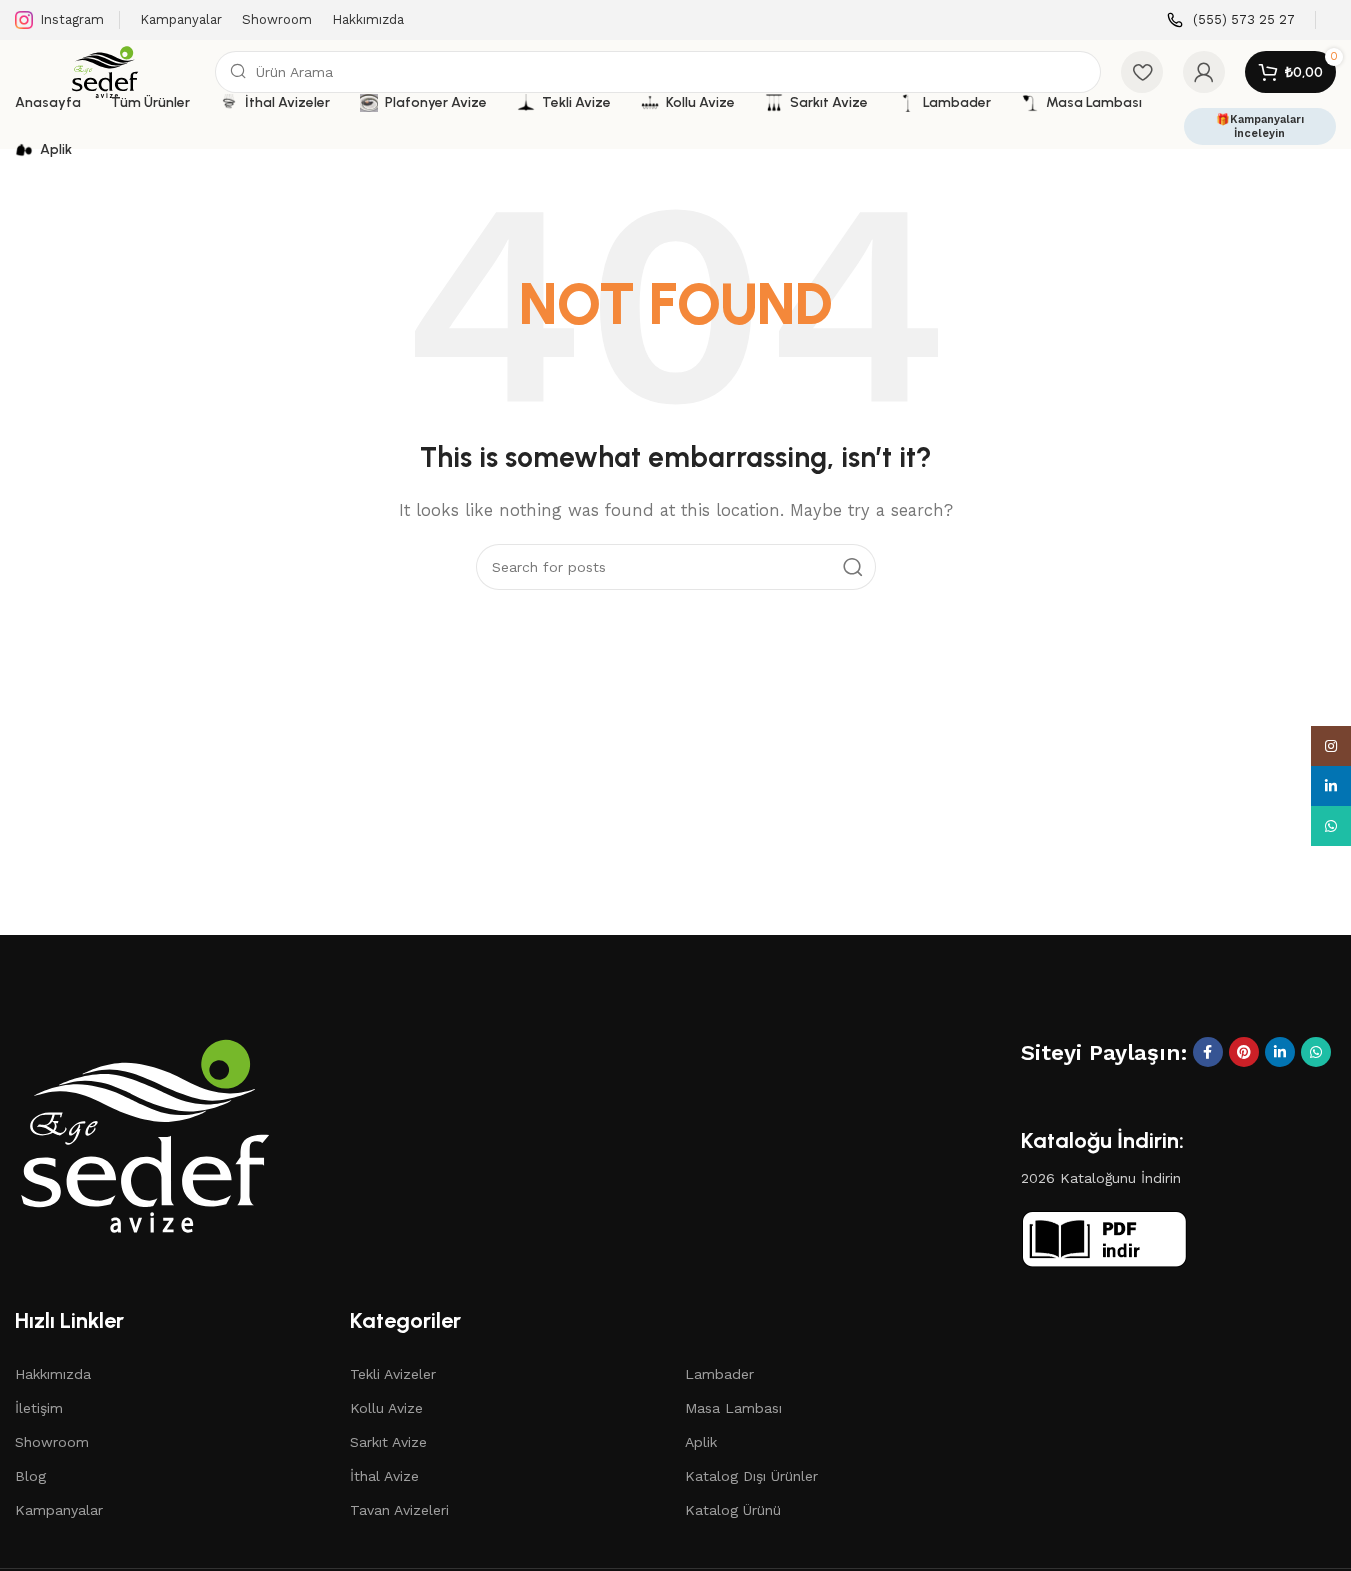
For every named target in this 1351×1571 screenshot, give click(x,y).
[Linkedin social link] (1280, 1052)
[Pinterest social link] (1244, 1052)
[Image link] (145, 1134)
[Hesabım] (1204, 72)
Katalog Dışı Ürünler (751, 1476)
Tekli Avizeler (393, 1374)
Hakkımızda (53, 1374)
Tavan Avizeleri (399, 1510)
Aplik (701, 1442)
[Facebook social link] (1208, 1052)
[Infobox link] (1231, 20)
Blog (30, 1476)
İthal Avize (384, 1476)
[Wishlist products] (1142, 72)
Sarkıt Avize (388, 1442)
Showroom (52, 1442)
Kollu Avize (386, 1408)
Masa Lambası (733, 1408)
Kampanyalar (59, 1510)
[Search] (853, 567)
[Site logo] (105, 71)
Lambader (719, 1374)
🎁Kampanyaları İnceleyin (1260, 126)
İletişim (39, 1408)
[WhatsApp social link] (1316, 1052)
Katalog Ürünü (733, 1510)
